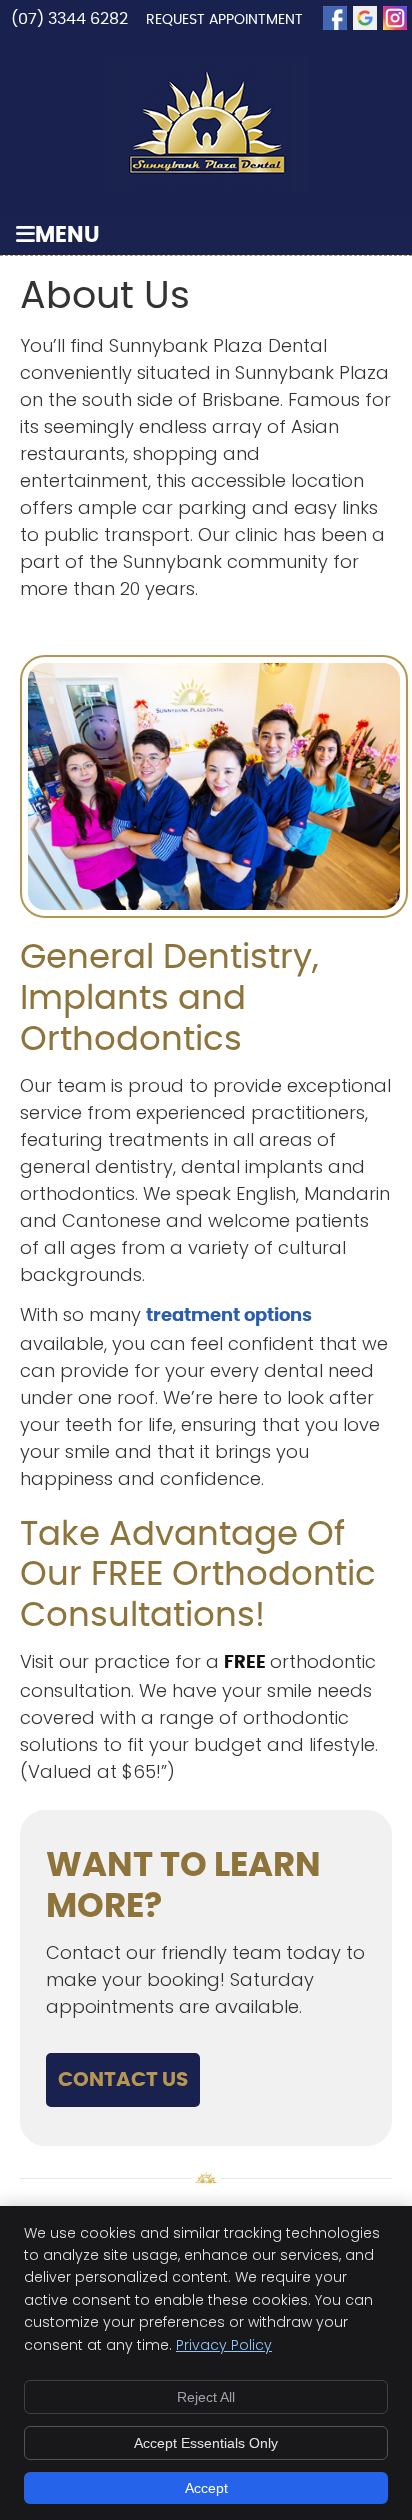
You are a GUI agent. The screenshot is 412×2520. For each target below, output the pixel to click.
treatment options (229, 1316)
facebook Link (335, 18)
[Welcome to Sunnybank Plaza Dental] (206, 186)
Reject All (206, 2397)
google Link (365, 18)
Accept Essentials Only (206, 2443)
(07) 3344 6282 (71, 19)
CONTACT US (123, 2080)
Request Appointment (224, 20)
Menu (67, 235)
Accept (206, 2488)
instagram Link (395, 18)
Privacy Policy (224, 2345)
